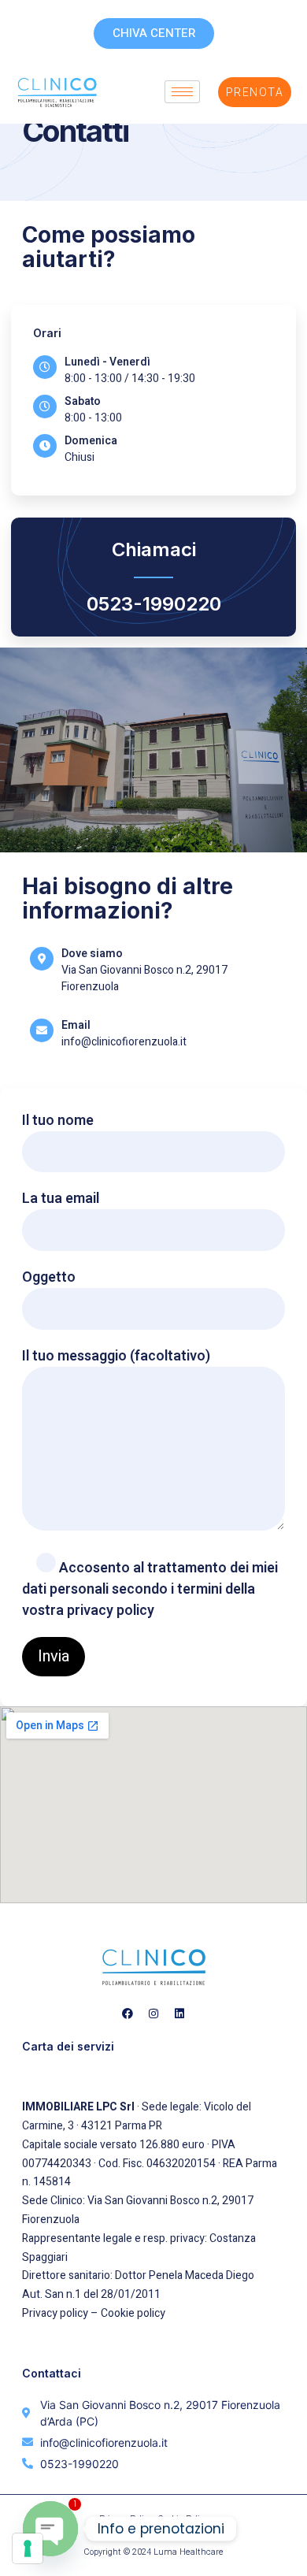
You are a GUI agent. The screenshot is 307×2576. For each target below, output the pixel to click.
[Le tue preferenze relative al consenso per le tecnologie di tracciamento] (28, 2548)
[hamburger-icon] (182, 92)
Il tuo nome (58, 1121)
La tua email (61, 1199)
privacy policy (111, 1611)
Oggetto (49, 1277)
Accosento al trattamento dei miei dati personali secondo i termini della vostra (150, 1589)
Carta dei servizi (68, 2046)
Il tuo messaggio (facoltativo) (116, 1356)
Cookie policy (133, 2313)
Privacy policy (55, 2313)
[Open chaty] (50, 2529)
